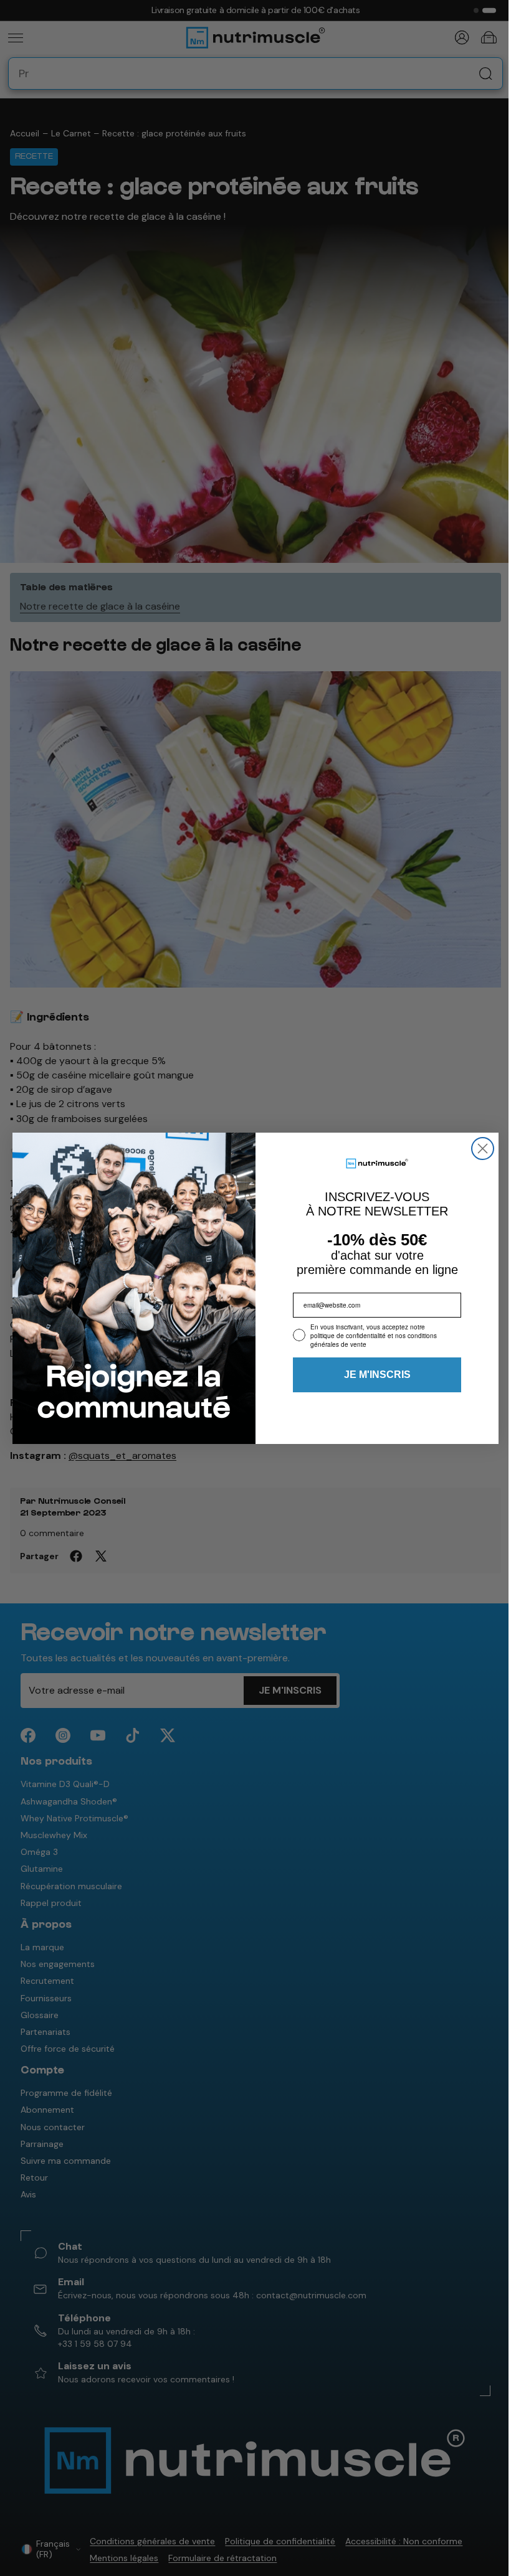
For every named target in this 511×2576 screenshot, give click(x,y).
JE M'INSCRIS (374, 1375)
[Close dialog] (480, 1149)
